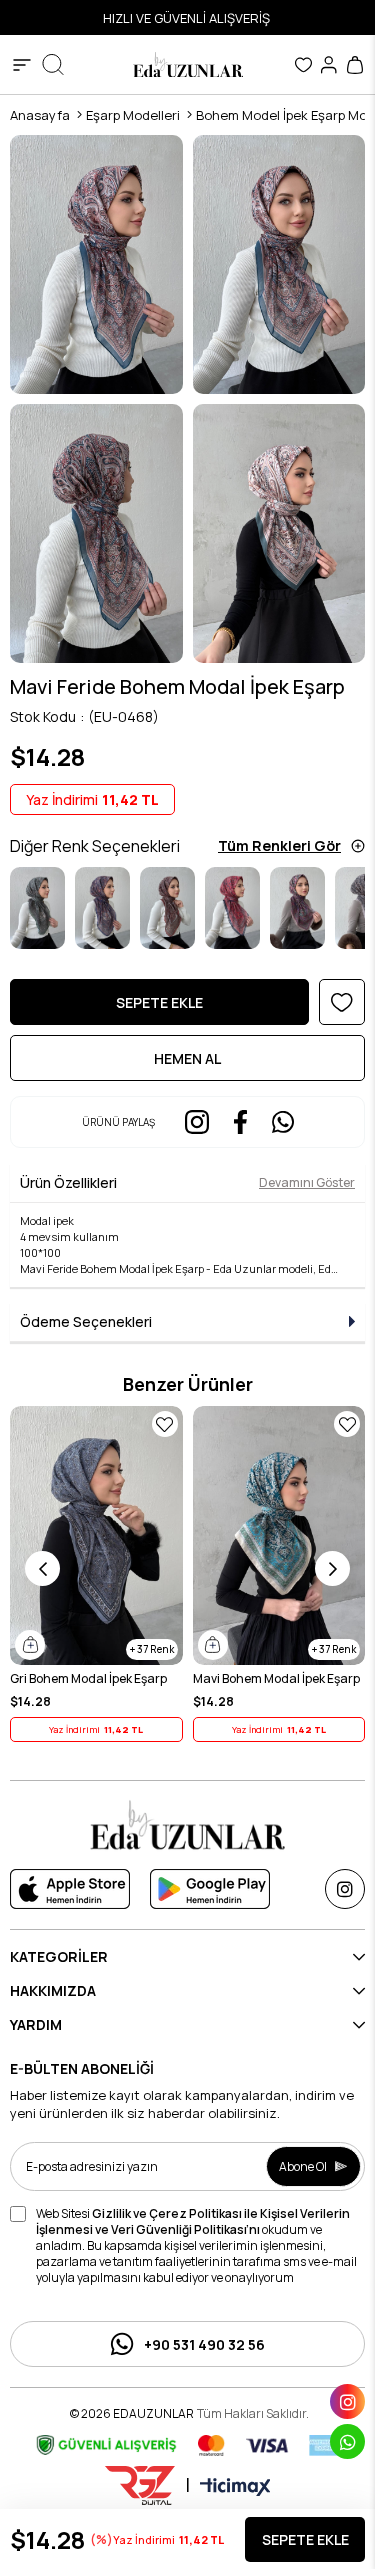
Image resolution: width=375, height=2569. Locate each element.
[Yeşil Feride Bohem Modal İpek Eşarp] (37, 908)
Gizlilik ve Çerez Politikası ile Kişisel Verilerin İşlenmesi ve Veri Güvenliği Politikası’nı (193, 2221)
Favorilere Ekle (165, 1424)
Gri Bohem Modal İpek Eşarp (88, 1678)
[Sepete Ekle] (30, 1645)
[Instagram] (345, 1889)
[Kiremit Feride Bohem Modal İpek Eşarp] (167, 908)
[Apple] (70, 1889)
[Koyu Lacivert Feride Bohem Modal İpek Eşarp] (102, 908)
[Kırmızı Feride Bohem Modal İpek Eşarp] (232, 908)
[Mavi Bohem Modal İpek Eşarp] (279, 1535)
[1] (188, 1825)
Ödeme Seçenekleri (86, 1321)
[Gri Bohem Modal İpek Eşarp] (96, 1535)
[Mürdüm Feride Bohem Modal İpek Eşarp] (297, 908)
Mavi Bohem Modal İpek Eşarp (276, 1678)
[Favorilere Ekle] (342, 1002)
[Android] (210, 1889)
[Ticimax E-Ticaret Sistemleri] (235, 2488)
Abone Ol (303, 2166)
